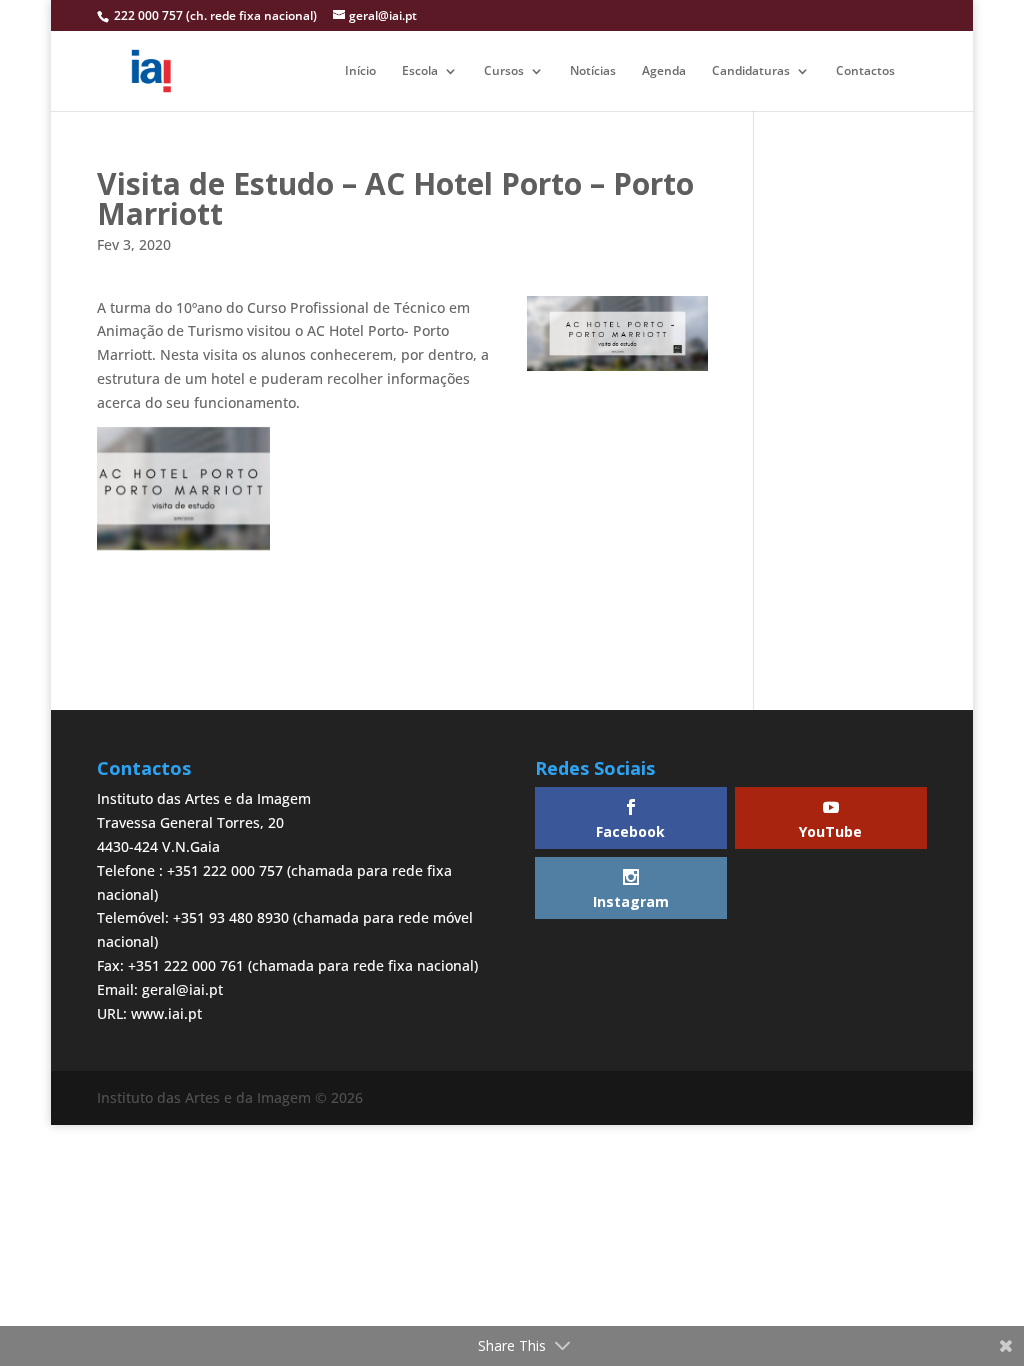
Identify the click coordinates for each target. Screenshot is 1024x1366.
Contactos (865, 71)
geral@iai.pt (182, 989)
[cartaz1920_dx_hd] (183, 488)
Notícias (593, 71)
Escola (420, 71)
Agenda (664, 71)
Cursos (504, 71)
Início (360, 71)
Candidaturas (751, 71)
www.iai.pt (166, 1013)
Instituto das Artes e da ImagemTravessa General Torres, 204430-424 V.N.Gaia (204, 822)
